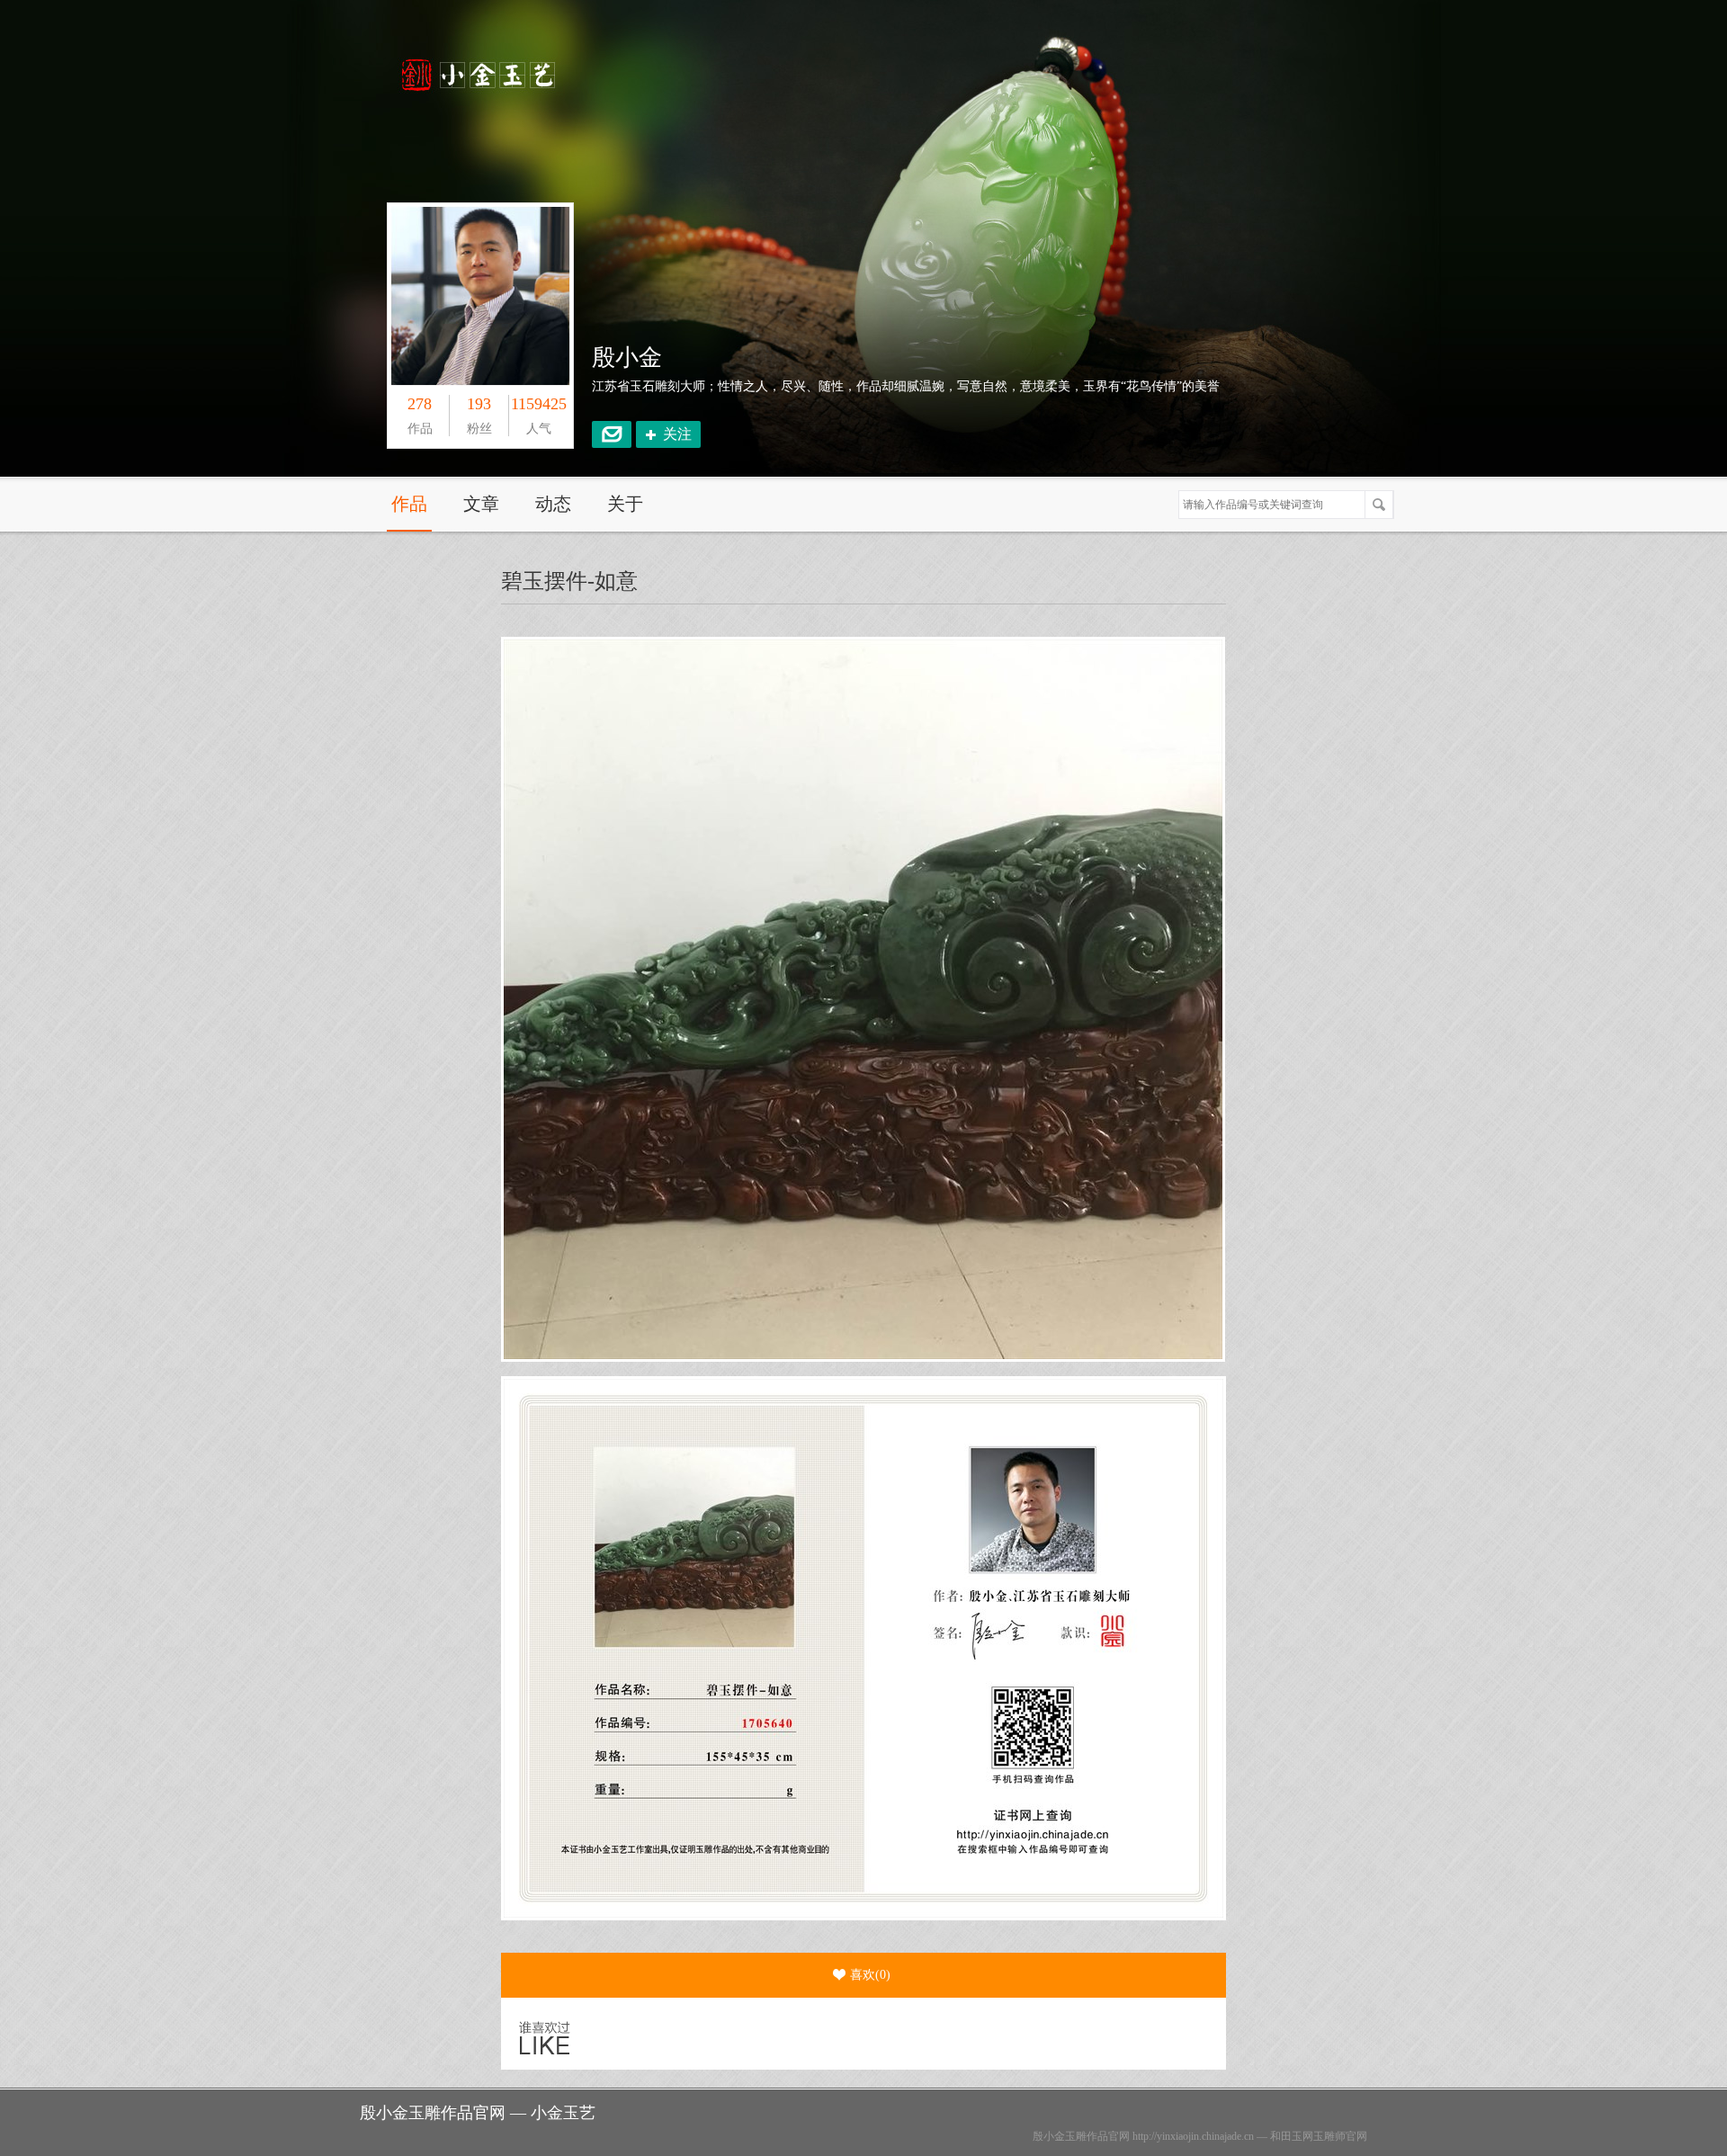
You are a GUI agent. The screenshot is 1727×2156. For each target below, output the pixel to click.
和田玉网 (1292, 2136)
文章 (481, 504)
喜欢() (870, 1975)
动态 (553, 504)
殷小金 (627, 358)
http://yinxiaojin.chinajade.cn (1193, 2136)
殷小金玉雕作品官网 (1081, 2136)
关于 (625, 504)
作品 (409, 504)
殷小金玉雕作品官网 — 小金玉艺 (478, 2113)
